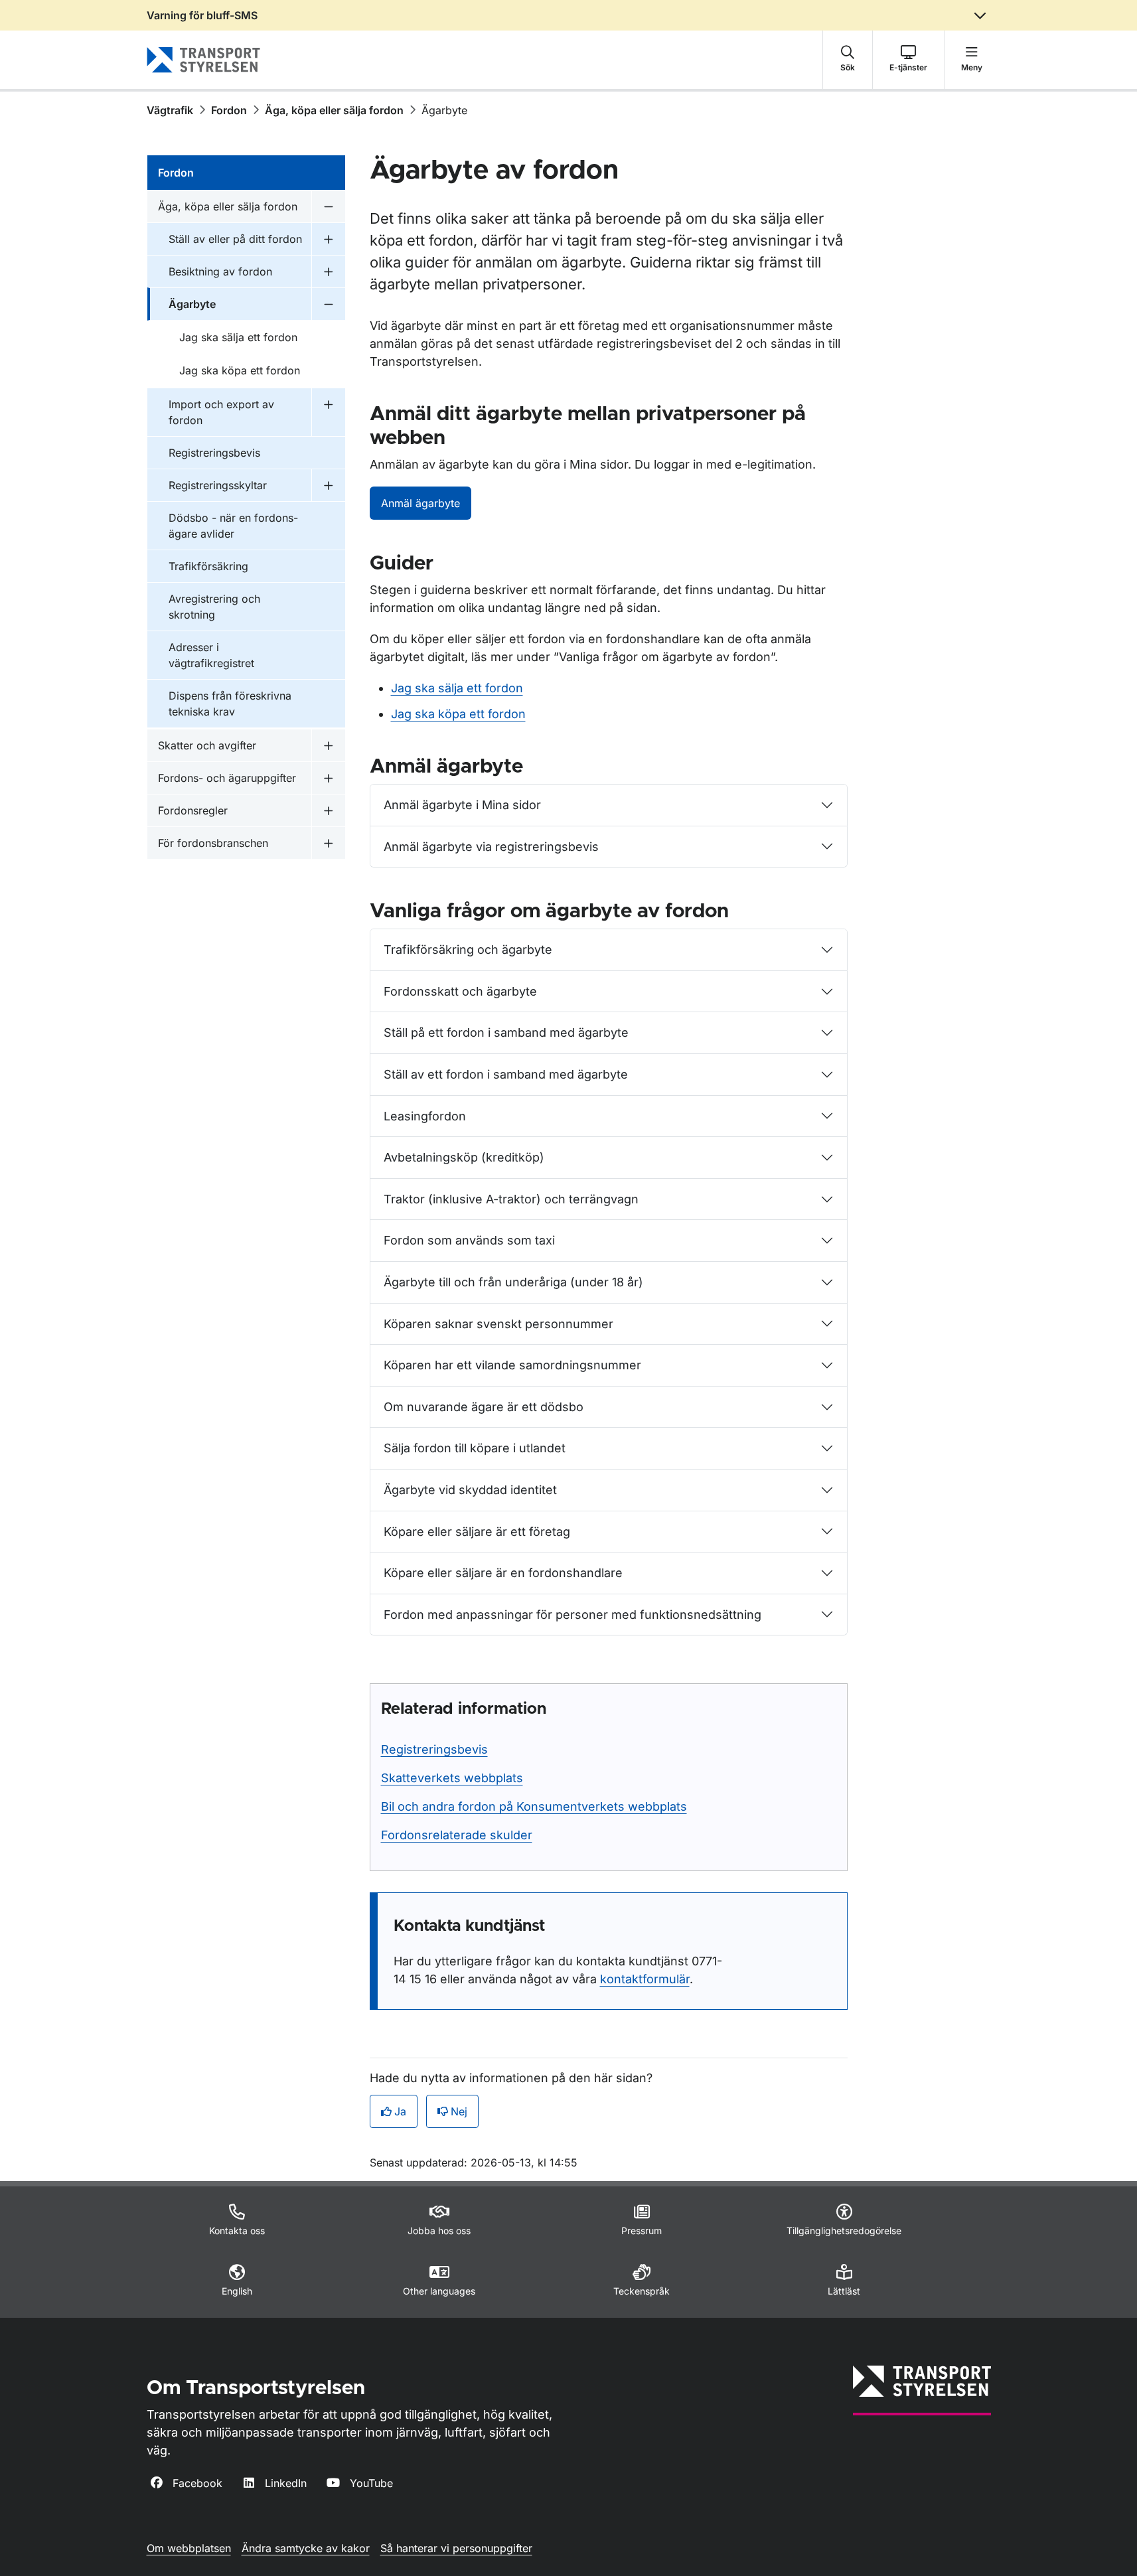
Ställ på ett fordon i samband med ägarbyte (506, 1032)
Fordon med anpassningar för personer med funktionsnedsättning (572, 1615)
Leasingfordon (425, 1116)
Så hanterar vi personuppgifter (456, 2548)
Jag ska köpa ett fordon (458, 714)
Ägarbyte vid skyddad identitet (470, 1490)
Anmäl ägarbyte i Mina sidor (462, 805)
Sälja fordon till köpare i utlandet (475, 1448)
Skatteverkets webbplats (452, 1778)
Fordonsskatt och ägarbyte (460, 991)
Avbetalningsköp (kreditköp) (464, 1157)
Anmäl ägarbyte (420, 503)
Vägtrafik (170, 110)
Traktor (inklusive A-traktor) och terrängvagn (511, 1199)
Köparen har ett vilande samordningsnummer (512, 1365)
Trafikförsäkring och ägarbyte (468, 949)
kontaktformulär (645, 1979)
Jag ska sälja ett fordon (457, 688)
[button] (848, 60)
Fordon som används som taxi (469, 1240)
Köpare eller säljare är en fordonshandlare (503, 1573)
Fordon (229, 110)
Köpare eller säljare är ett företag (477, 1532)
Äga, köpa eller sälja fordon (334, 110)
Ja (400, 2111)
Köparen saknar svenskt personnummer (498, 1324)
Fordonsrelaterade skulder (457, 1835)
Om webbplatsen (189, 2548)
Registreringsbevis (434, 1749)
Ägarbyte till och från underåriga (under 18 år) (513, 1282)
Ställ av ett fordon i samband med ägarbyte (506, 1074)
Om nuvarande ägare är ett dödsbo (484, 1407)
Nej (459, 2111)
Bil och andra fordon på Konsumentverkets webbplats (534, 1806)
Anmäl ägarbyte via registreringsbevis (491, 847)
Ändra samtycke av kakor (306, 2548)
